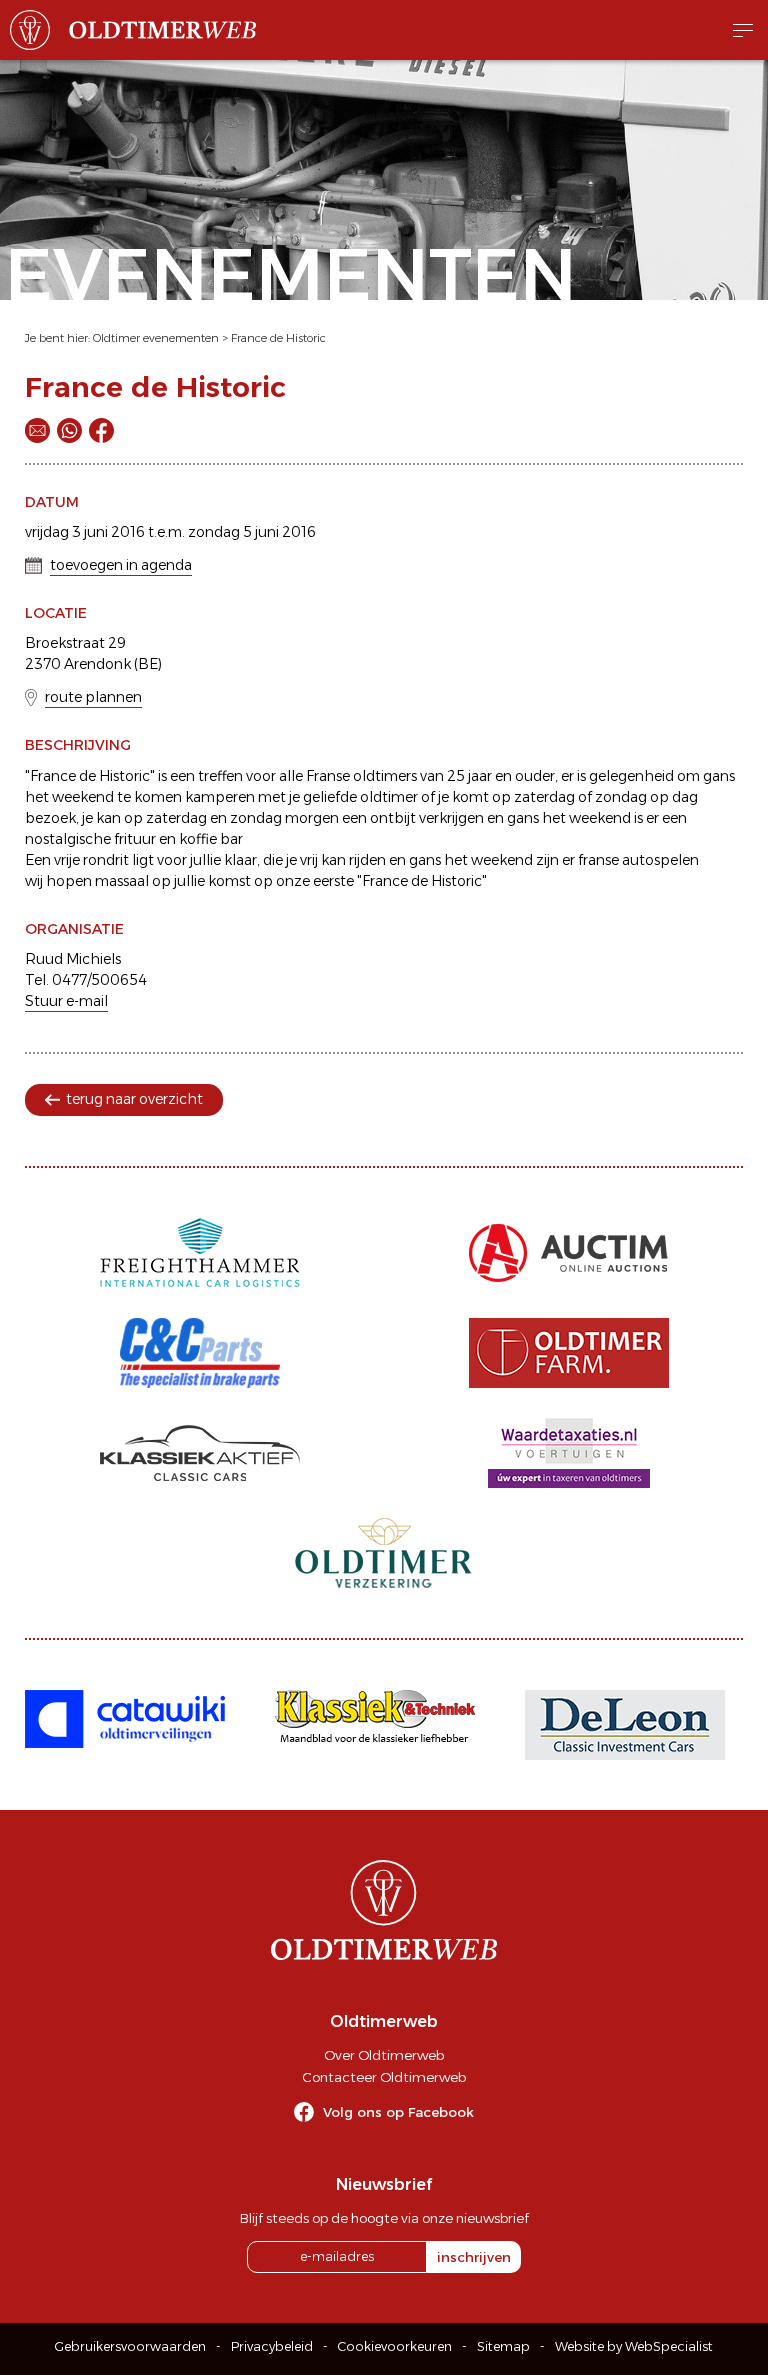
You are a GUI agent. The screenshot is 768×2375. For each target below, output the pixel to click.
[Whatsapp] (69, 430)
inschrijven (474, 2257)
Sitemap (503, 2346)
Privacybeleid (272, 2346)
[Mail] (37, 430)
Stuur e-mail (66, 1001)
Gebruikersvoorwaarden (130, 2346)
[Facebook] (101, 430)
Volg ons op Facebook (398, 2112)
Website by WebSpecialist (634, 2346)
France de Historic (278, 338)
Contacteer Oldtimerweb (384, 2077)
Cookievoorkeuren (395, 2346)
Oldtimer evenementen (156, 338)
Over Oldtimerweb (384, 2055)
